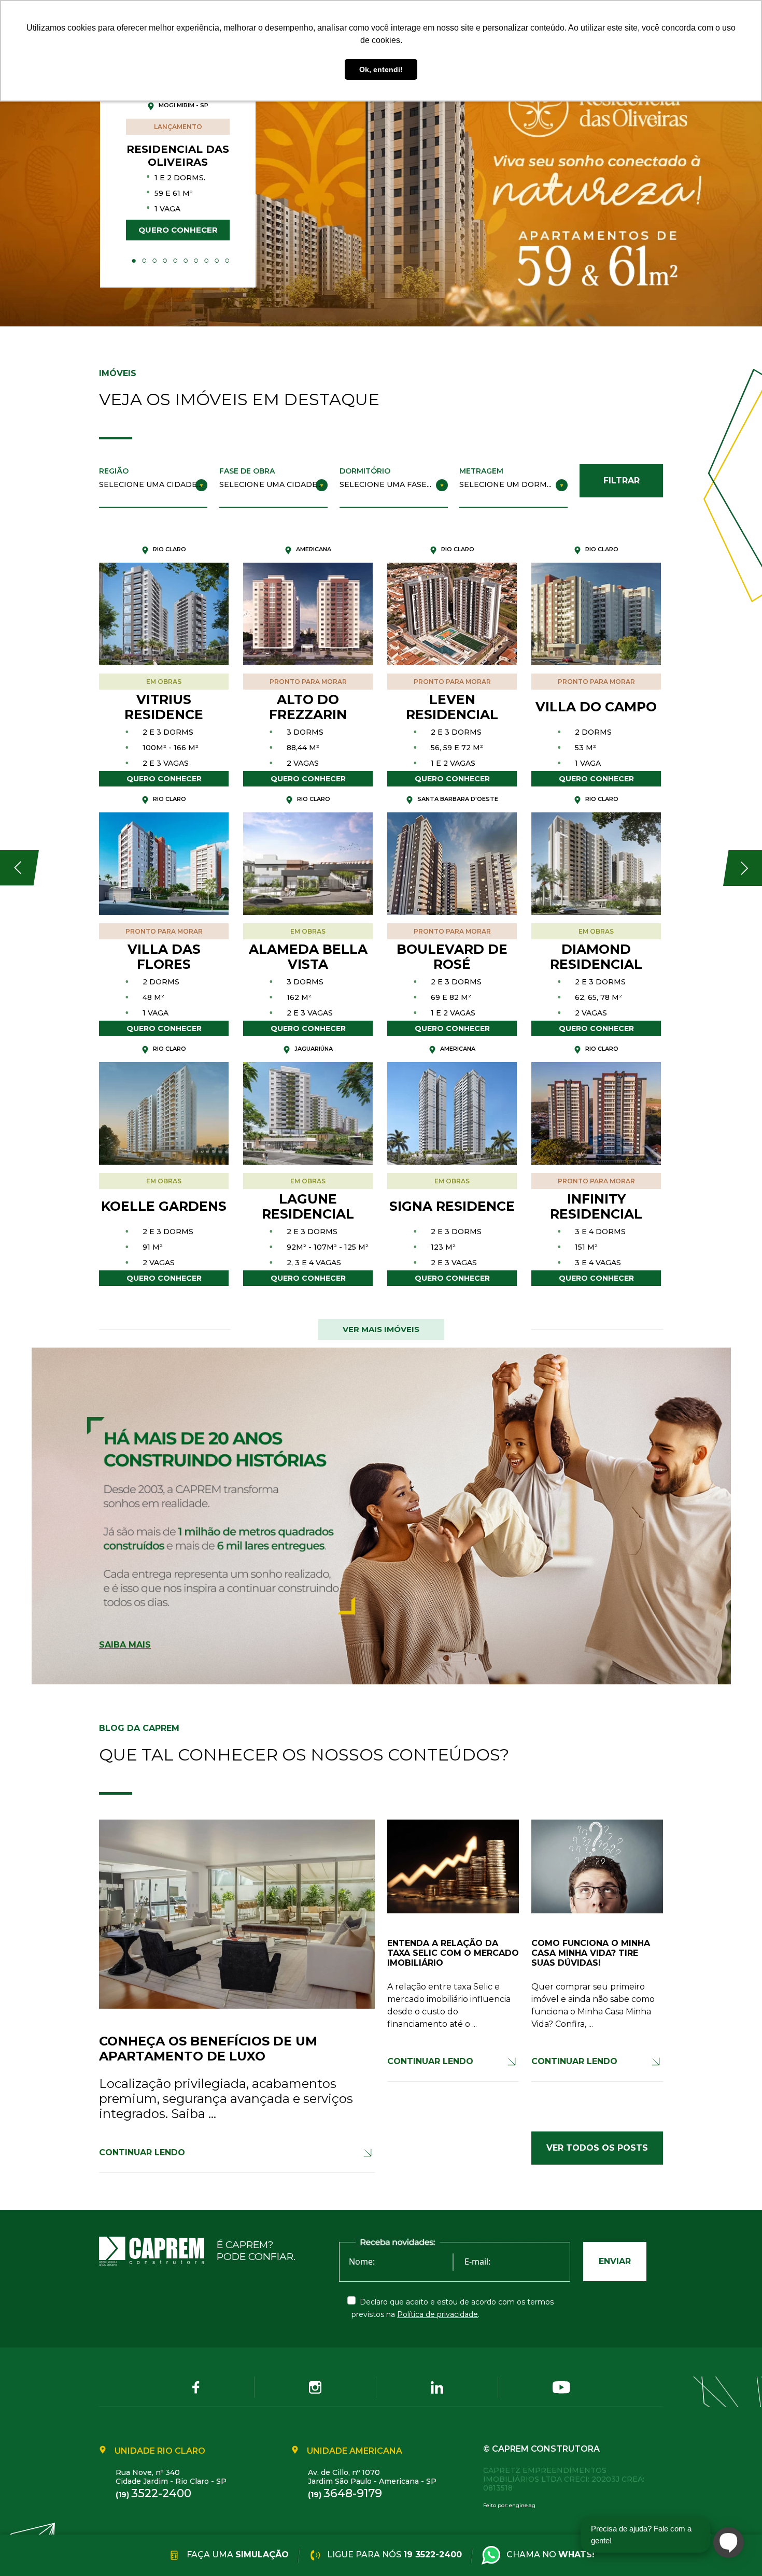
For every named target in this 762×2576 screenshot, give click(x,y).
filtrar (622, 481)
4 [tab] (165, 261)
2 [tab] (144, 261)
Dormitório (365, 471)
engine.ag (522, 2505)
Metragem (481, 471)
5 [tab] (175, 261)
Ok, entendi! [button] (381, 69)
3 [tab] (154, 261)
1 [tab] (134, 261)
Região (114, 471)
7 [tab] (196, 261)
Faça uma (237, 2554)
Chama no (551, 2554)
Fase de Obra (247, 471)
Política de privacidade (438, 2314)
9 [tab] (217, 261)
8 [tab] (206, 261)
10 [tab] (227, 261)
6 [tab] (186, 261)
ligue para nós (393, 2554)
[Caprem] (158, 2251)
